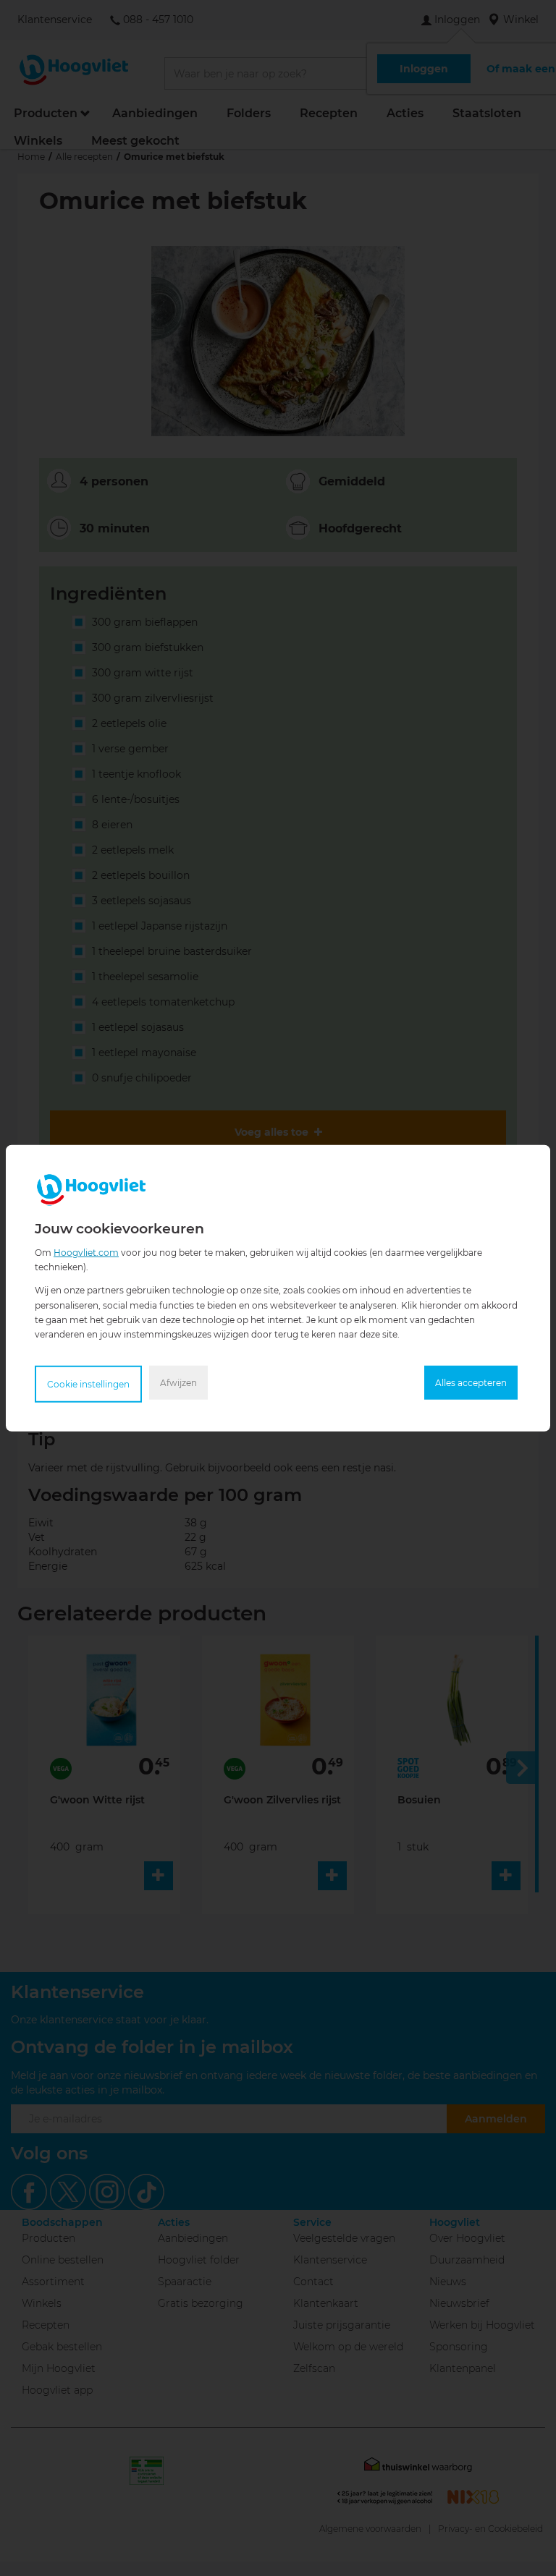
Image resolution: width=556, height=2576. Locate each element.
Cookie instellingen (88, 1384)
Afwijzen (178, 1383)
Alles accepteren (471, 1383)
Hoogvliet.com (86, 1252)
